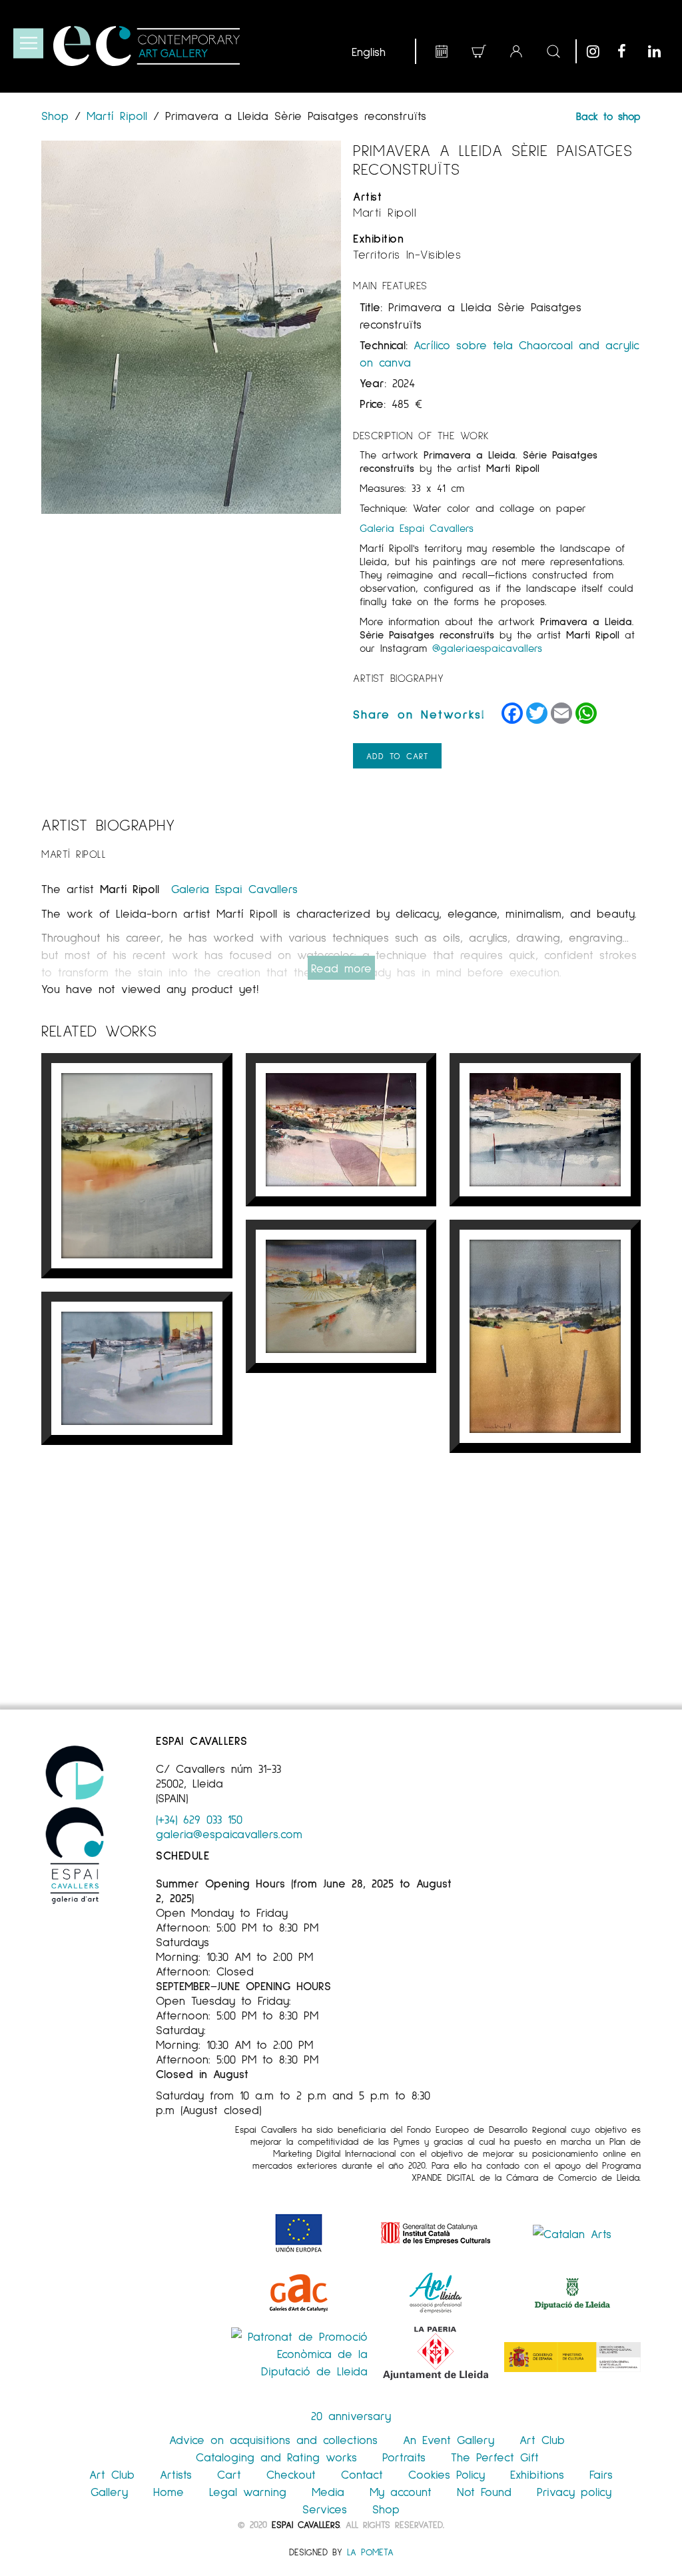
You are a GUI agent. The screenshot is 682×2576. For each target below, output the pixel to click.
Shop (58, 115)
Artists (176, 2474)
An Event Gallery (449, 2439)
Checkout (291, 2474)
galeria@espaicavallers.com (229, 1834)
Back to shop (608, 116)
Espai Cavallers (306, 2524)
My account (401, 2491)
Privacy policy (574, 2491)
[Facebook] (629, 51)
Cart (229, 2474)
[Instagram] (599, 51)
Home (169, 2491)
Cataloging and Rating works (276, 2457)
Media (328, 2491)
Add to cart (397, 756)
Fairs (601, 2474)
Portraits (404, 2457)
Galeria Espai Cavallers (417, 528)
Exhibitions (537, 2474)
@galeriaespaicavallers (487, 647)
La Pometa (370, 2552)
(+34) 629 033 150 (199, 1819)
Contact (362, 2474)
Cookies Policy (447, 2474)
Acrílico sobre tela (463, 345)
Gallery (109, 2491)
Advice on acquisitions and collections (273, 2439)
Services (325, 2509)
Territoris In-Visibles (407, 254)
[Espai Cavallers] (147, 46)
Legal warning (248, 2491)
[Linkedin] (660, 51)
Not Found (484, 2491)
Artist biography (398, 677)
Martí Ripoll (117, 115)
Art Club (542, 2439)
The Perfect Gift (495, 2457)
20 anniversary (351, 2415)
